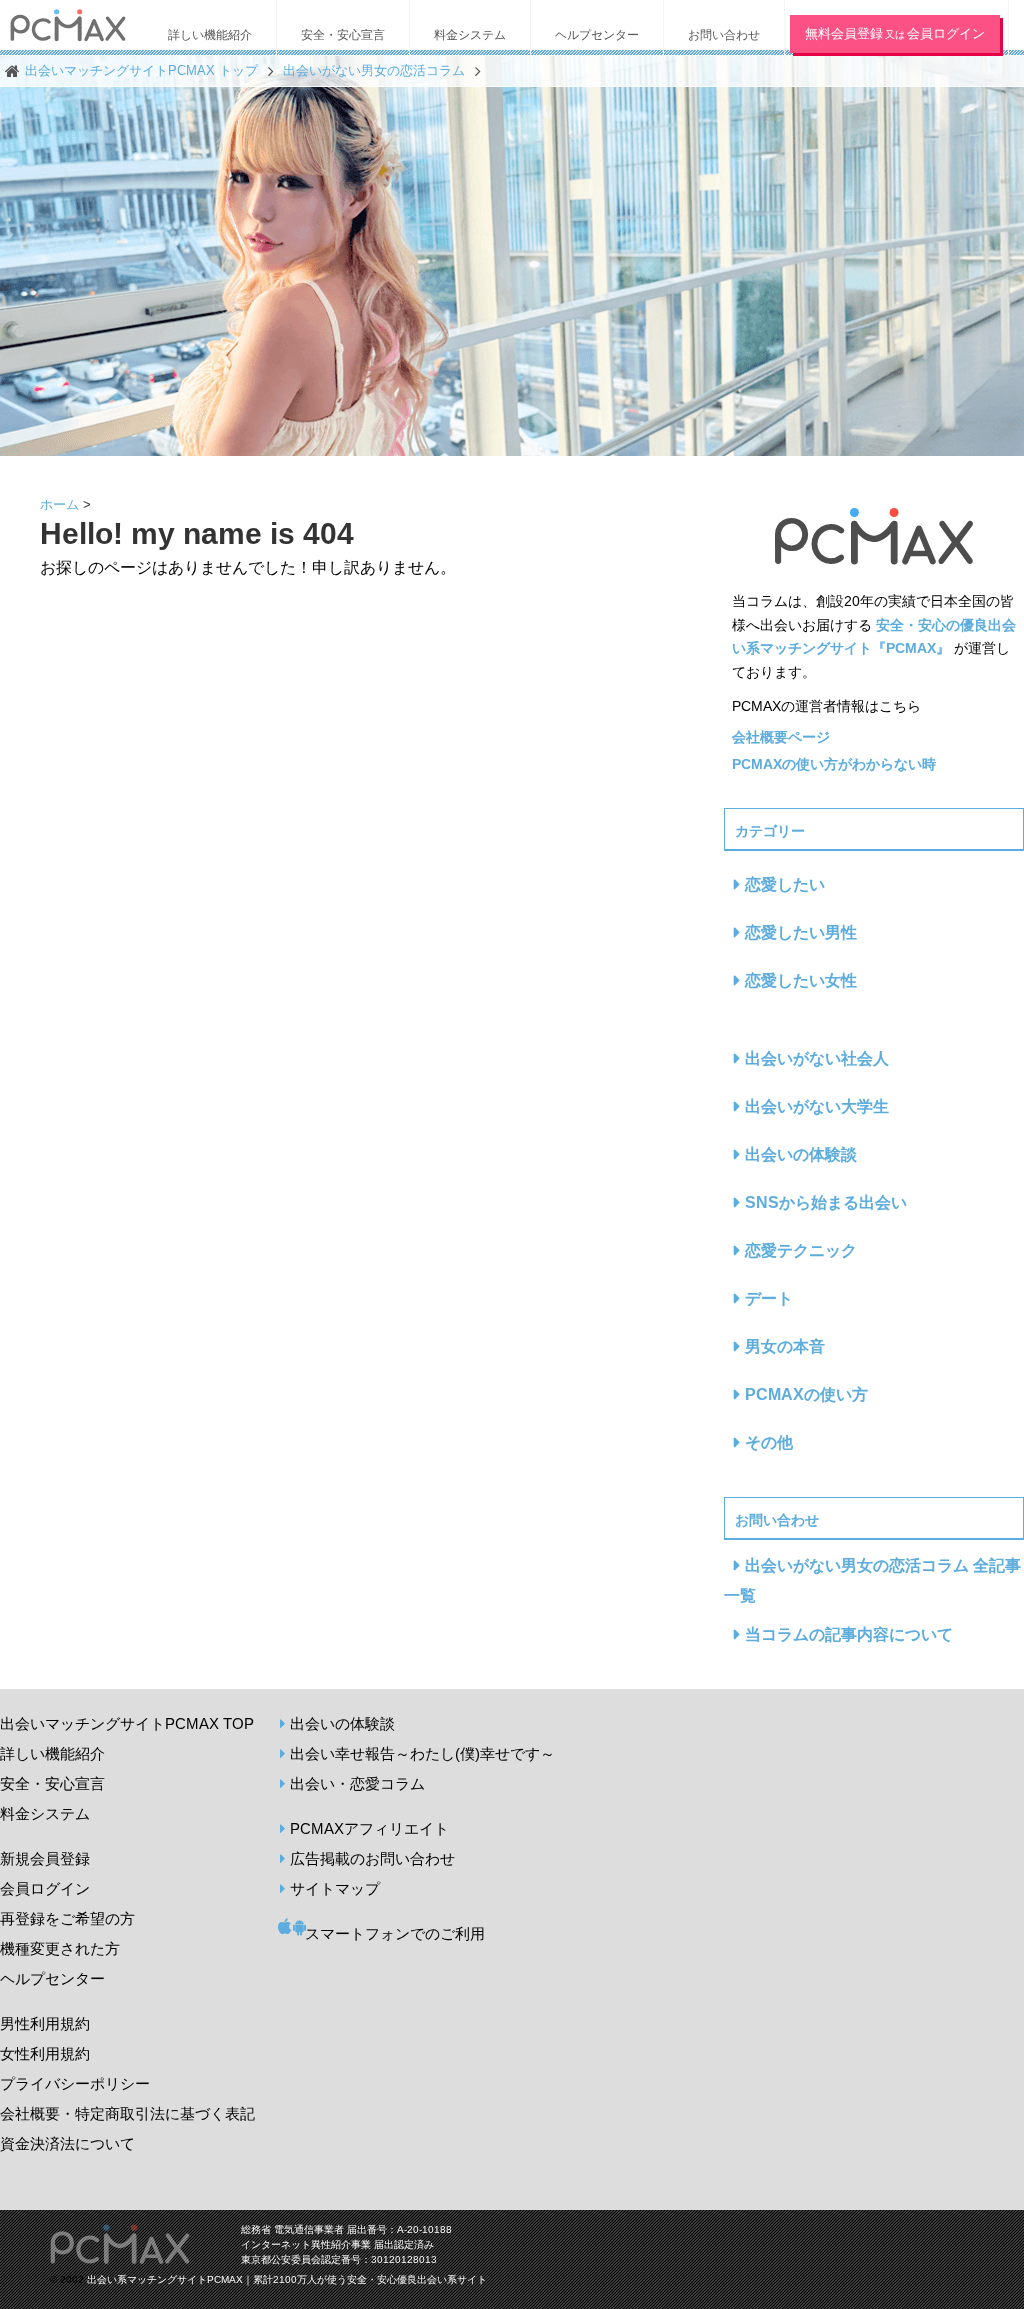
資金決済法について (67, 2143)
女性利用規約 (45, 2053)
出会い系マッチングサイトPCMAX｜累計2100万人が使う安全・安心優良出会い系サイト (287, 2279)
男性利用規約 (45, 2023)
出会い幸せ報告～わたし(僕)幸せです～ (422, 1753)
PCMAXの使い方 (806, 1394)
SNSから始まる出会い (826, 1202)
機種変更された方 (60, 1948)
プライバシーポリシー (75, 2083)
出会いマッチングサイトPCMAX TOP (127, 1723)
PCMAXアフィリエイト (369, 1828)
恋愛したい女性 (801, 980)
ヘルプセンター (52, 1978)
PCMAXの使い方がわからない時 (834, 764)
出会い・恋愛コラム (357, 1783)
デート (769, 1298)
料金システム (45, 1813)
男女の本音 (785, 1346)
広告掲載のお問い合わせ (372, 1858)
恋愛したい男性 (801, 932)
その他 (769, 1442)
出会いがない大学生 (817, 1106)
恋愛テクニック (801, 1250)
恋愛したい (785, 884)
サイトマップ (335, 1888)
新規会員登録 (45, 1858)
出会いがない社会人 (817, 1058)
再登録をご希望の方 (67, 1918)
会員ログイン (45, 1888)
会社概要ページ (781, 737)
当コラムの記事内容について (849, 1634)
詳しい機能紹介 (52, 1753)
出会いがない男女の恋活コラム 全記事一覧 (872, 1580)
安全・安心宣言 (52, 1783)
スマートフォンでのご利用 (395, 1933)
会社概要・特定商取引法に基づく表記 (127, 2113)
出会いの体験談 (801, 1154)
